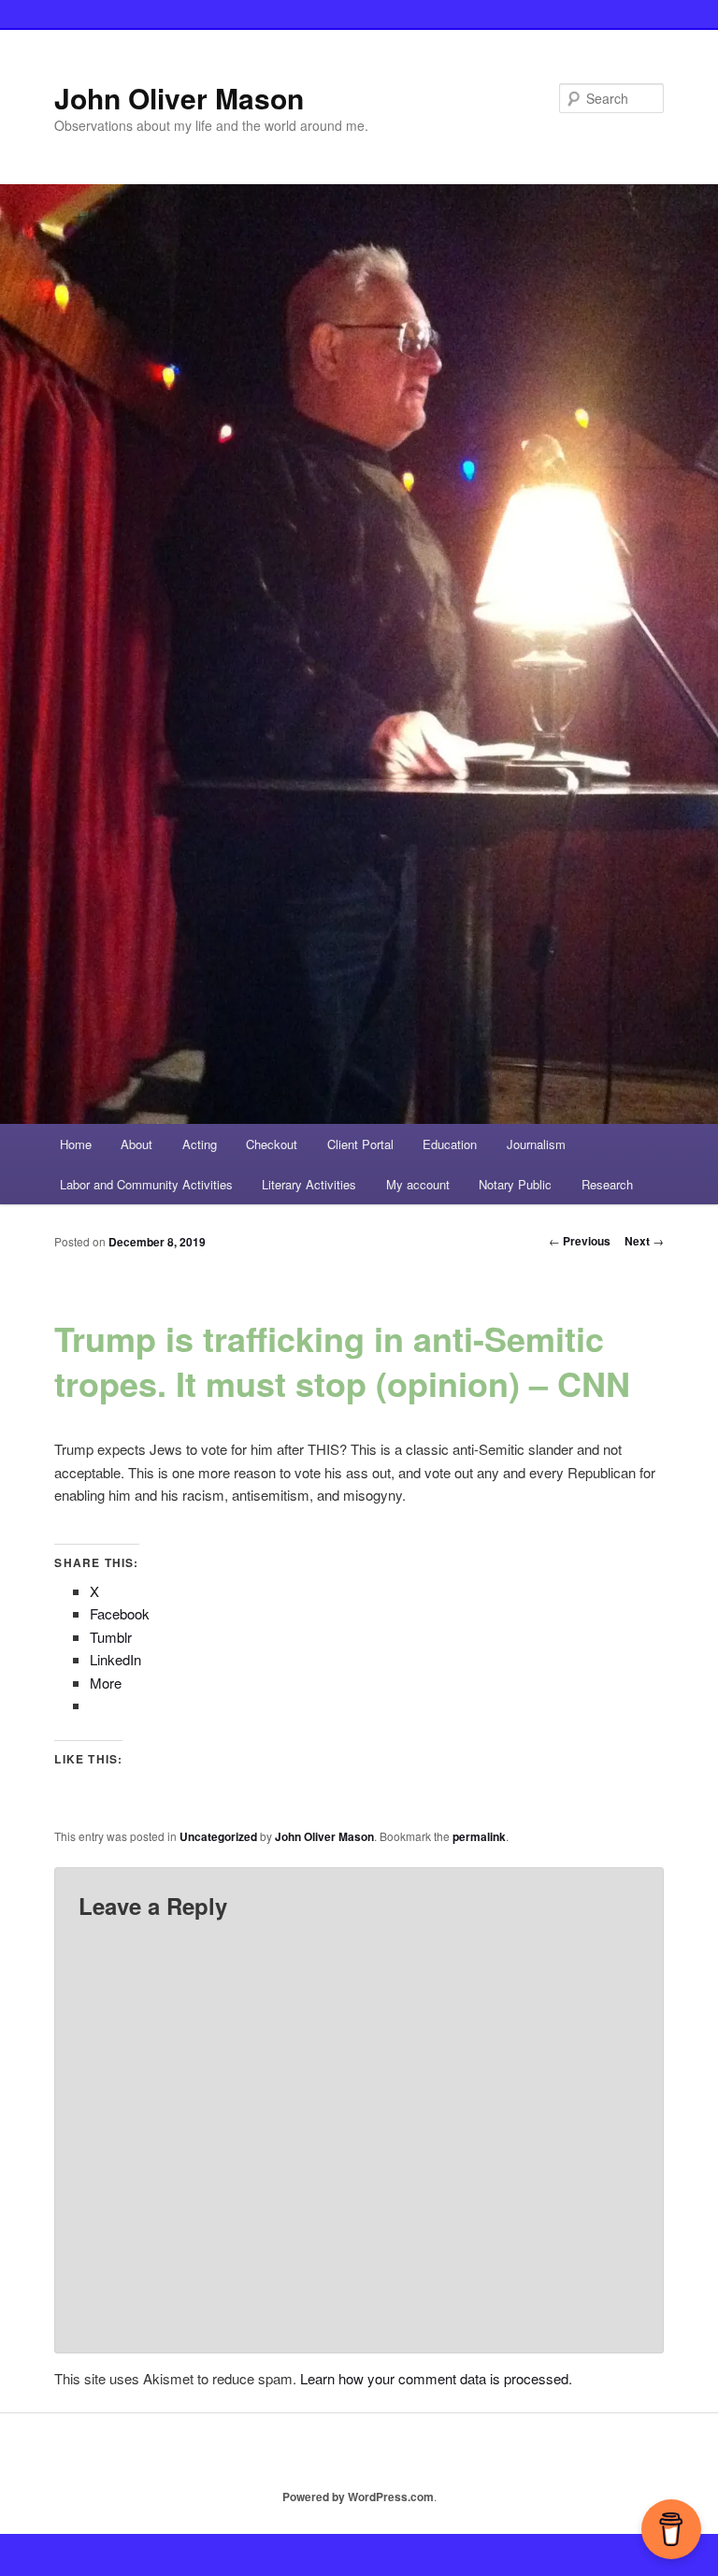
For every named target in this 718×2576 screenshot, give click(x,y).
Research (607, 1184)
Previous (580, 1241)
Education (450, 1144)
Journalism (536, 1144)
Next (644, 1241)
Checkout (272, 1144)
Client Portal (360, 1144)
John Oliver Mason (179, 98)
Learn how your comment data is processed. (436, 2378)
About (136, 1144)
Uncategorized (218, 1836)
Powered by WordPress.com (358, 2497)
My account (418, 1184)
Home (76, 1144)
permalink (479, 1836)
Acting (200, 1144)
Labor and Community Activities (146, 1184)
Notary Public (515, 1184)
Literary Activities (309, 1184)
